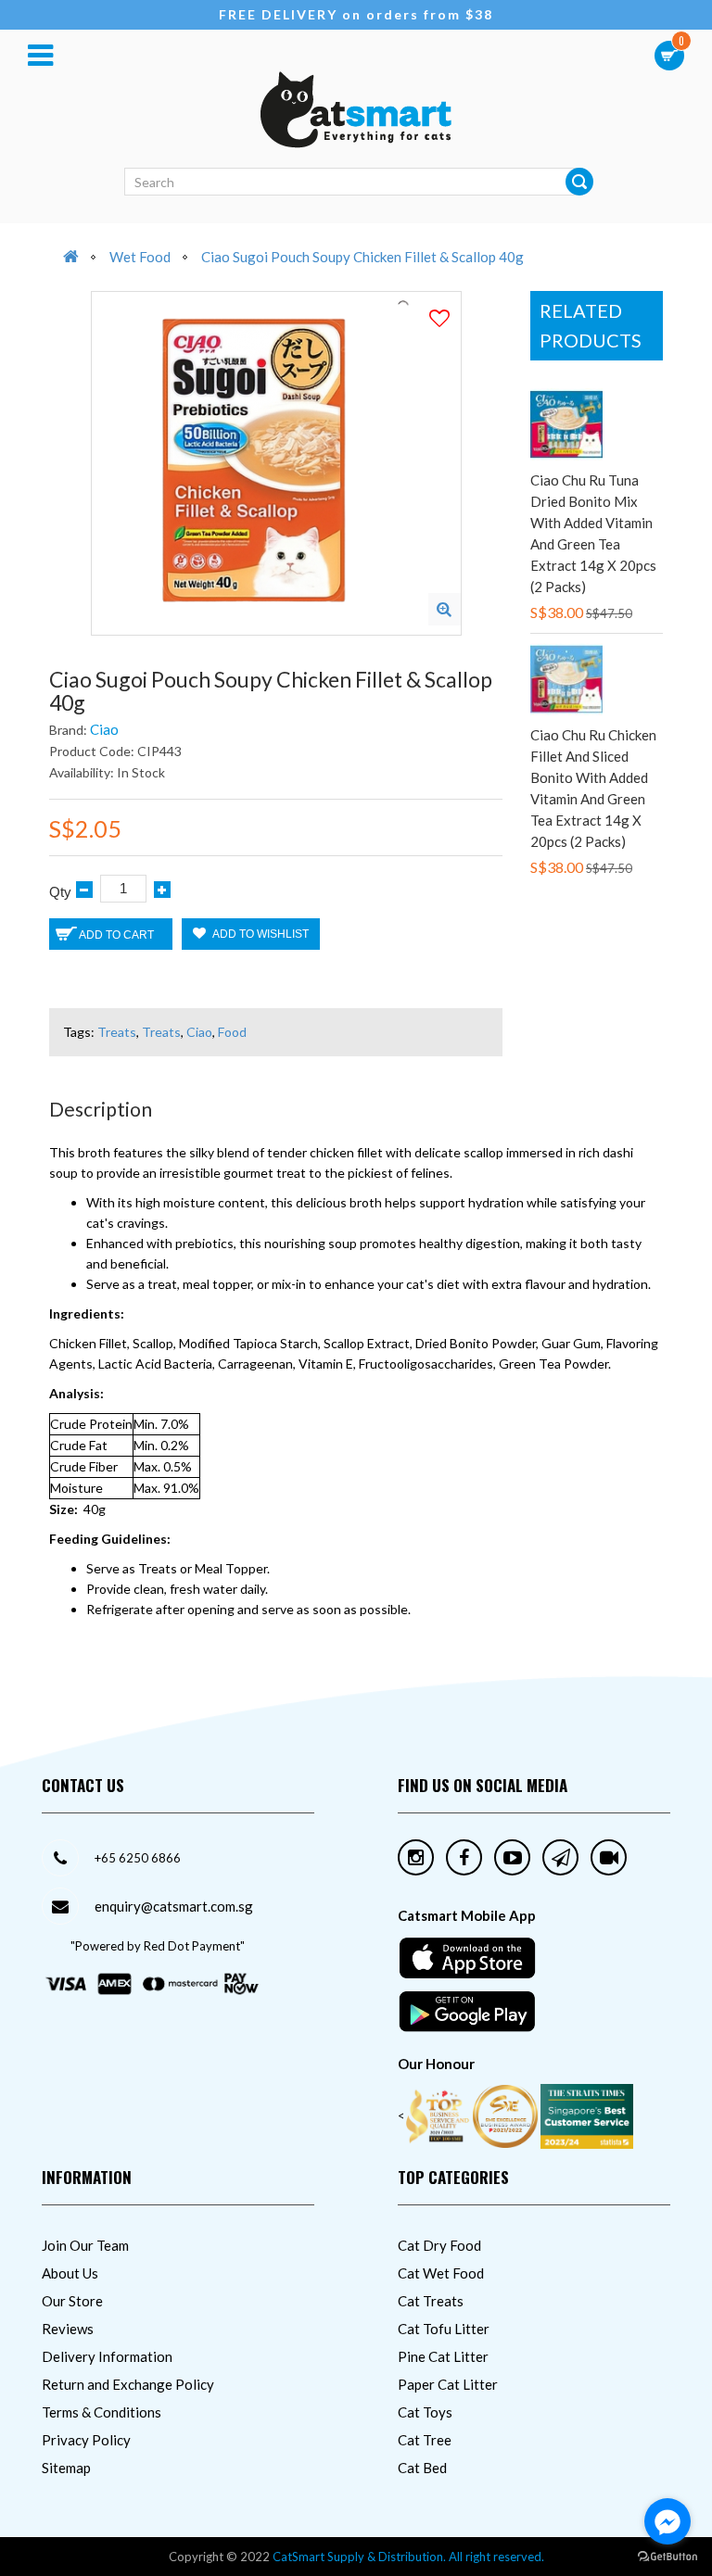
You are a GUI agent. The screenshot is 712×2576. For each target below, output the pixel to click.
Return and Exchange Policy (128, 2384)
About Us (70, 2273)
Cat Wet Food (441, 2273)
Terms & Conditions (102, 2412)
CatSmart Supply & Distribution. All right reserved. (408, 2557)
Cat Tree (425, 2440)
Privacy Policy (86, 2440)
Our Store (72, 2301)
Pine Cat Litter (443, 2356)
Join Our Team (85, 2245)
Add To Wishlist (260, 934)
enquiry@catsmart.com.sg (174, 1906)
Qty (60, 892)
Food (232, 1032)
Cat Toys (425, 2412)
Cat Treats (431, 2301)
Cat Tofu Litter (444, 2329)
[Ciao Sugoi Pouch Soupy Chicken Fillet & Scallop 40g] (445, 609)
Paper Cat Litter (448, 2384)
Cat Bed (422, 2468)
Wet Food (140, 257)
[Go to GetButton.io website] (667, 2557)
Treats (117, 1032)
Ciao (104, 729)
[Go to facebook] (667, 2521)
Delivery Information (107, 2356)
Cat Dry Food (439, 2245)
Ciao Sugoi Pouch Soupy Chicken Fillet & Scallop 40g (362, 257)
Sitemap (66, 2468)
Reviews (68, 2329)
